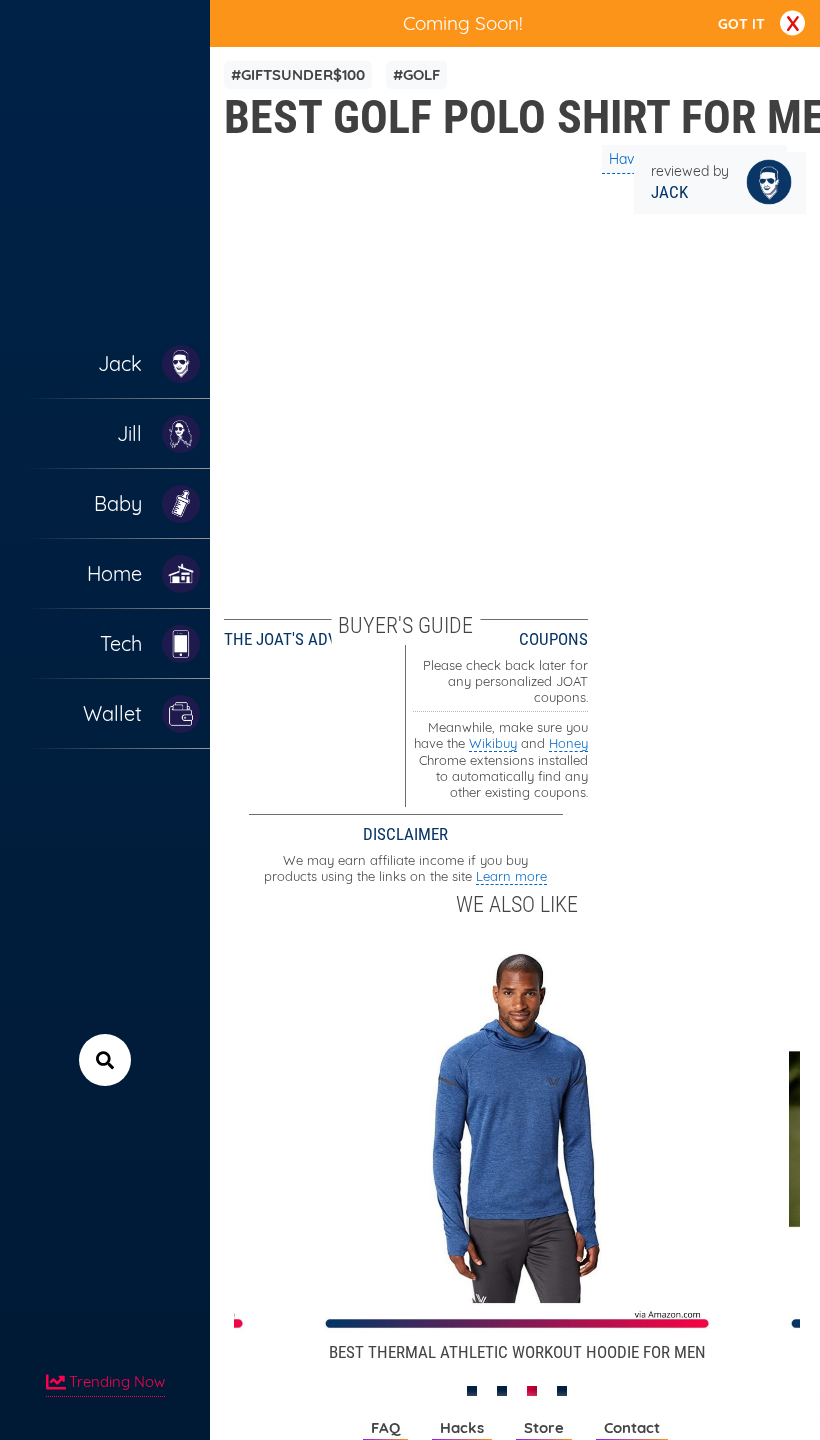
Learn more (511, 876)
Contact (632, 1427)
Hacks (462, 1427)
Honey (568, 743)
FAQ (385, 1427)
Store (544, 1427)
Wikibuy (493, 743)
